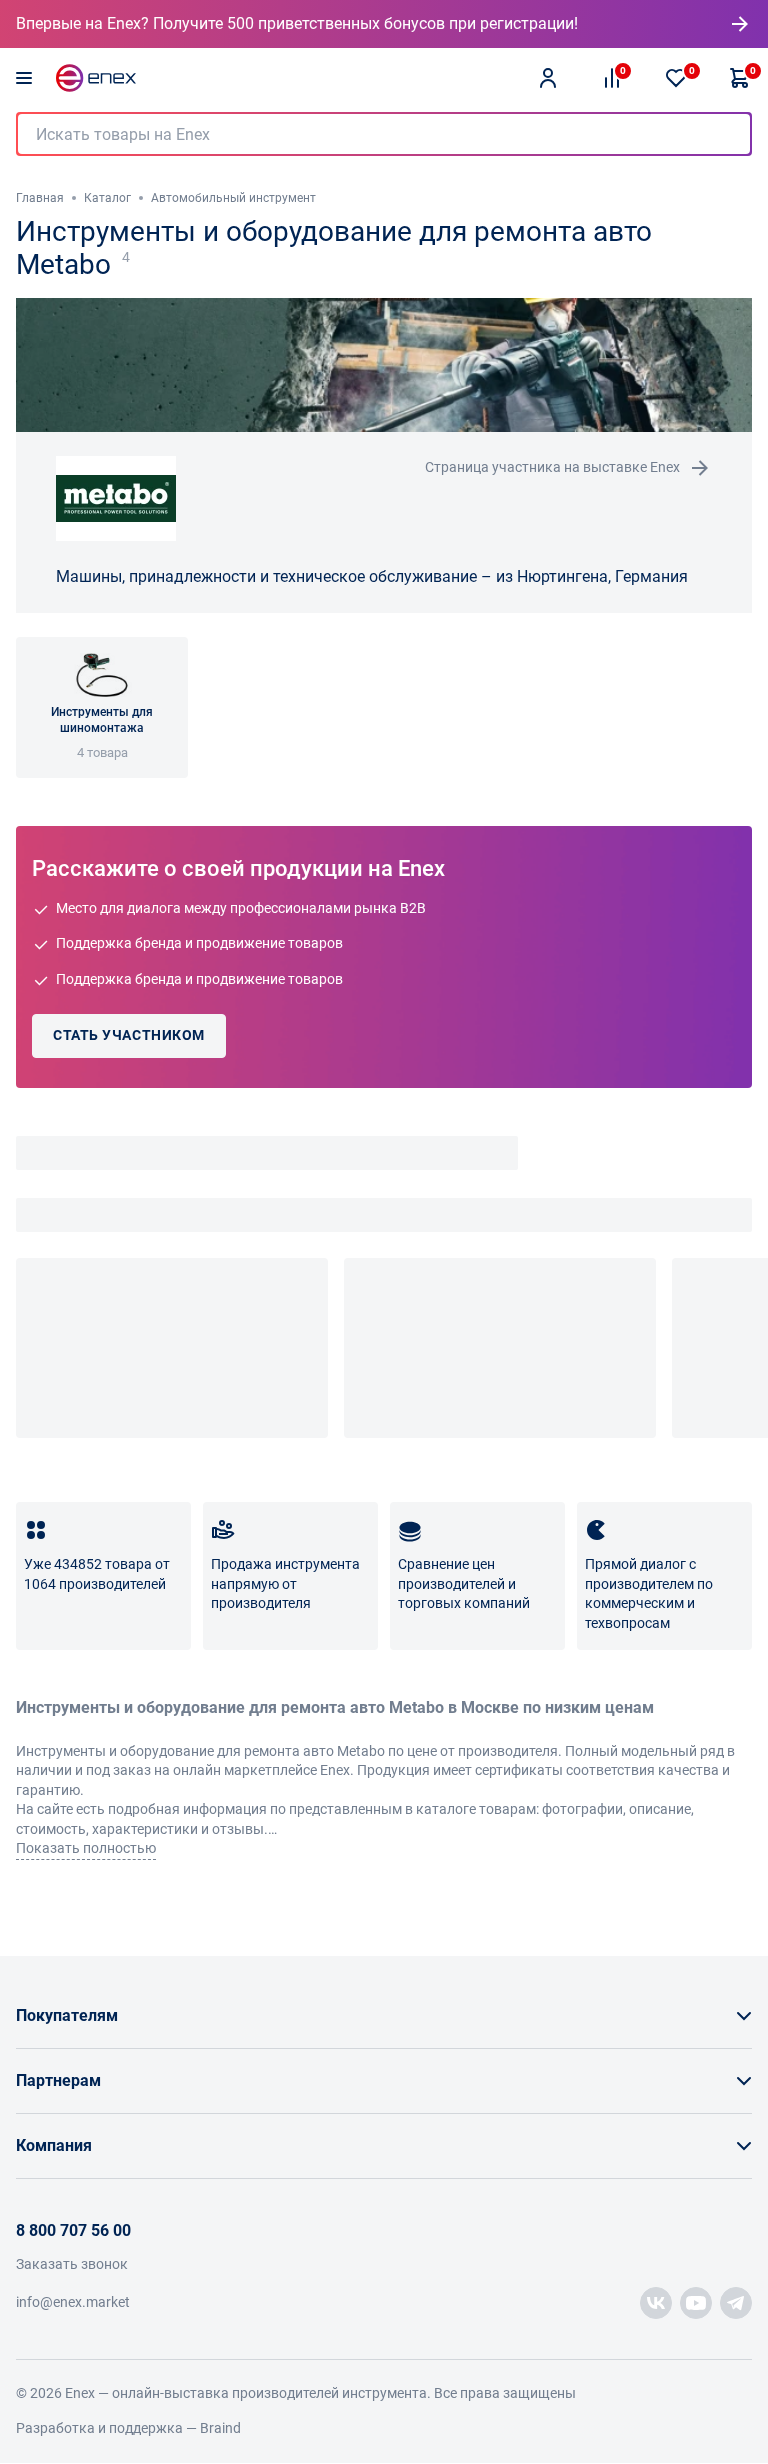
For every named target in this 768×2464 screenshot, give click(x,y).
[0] (676, 78)
